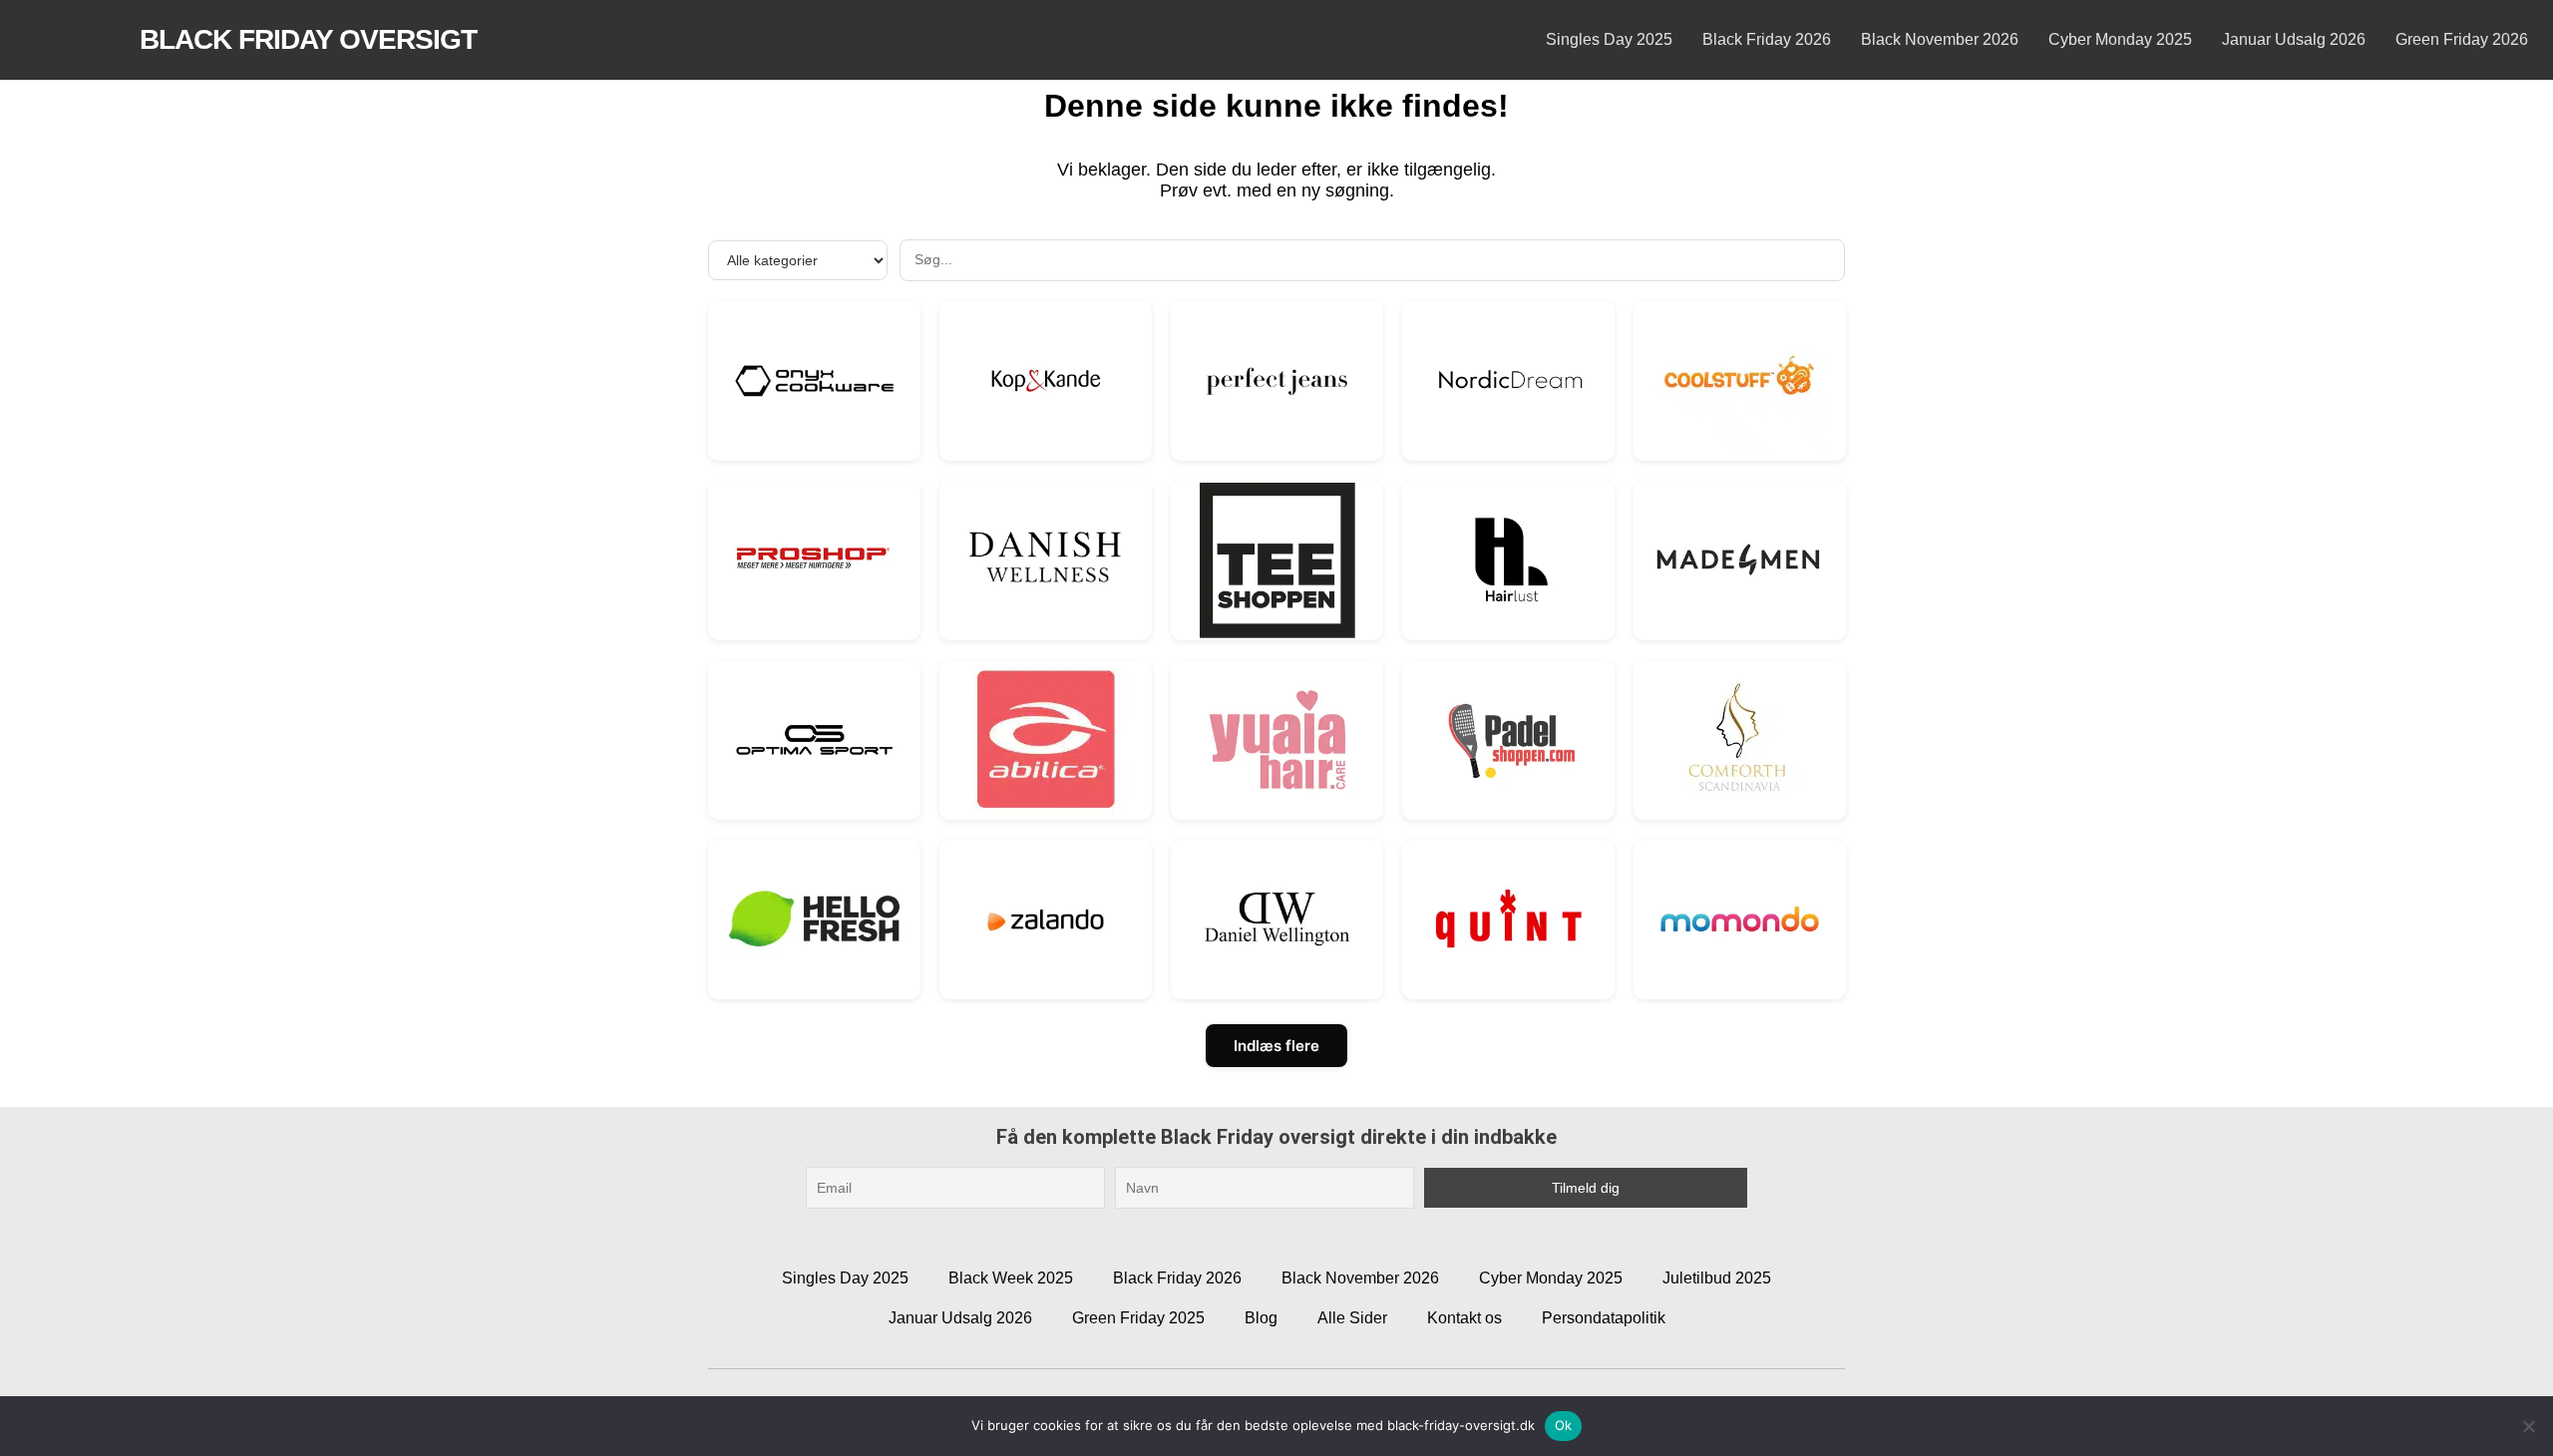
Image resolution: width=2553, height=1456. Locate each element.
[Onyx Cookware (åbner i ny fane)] (814, 380)
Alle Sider (1352, 1318)
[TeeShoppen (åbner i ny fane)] (1277, 560)
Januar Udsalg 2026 (2294, 39)
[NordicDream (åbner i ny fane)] (1508, 380)
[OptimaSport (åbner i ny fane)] (814, 739)
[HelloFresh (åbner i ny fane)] (814, 919)
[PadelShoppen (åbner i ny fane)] (1508, 739)
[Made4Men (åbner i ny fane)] (1740, 560)
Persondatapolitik (1604, 1318)
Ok (1564, 1425)
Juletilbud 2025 (1717, 1278)
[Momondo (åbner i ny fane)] (1740, 919)
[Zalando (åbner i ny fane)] (1046, 919)
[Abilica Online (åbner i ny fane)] (1046, 739)
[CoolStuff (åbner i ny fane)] (1740, 380)
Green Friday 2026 (2462, 39)
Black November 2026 (1940, 39)
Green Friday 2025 (1138, 1318)
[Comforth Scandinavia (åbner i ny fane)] (1740, 739)
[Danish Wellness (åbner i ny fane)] (1046, 560)
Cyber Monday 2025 (2120, 39)
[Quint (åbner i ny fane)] (1508, 919)
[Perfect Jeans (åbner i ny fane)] (1277, 380)
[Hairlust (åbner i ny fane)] (1508, 560)
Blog (1261, 1318)
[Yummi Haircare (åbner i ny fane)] (1277, 739)
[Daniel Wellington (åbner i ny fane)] (1277, 919)
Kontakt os (1464, 1318)
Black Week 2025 (1011, 1278)
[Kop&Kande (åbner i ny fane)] (1046, 380)
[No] (2528, 1426)
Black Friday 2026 (1767, 39)
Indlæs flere (1276, 1046)
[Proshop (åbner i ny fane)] (814, 560)
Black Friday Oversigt (308, 39)
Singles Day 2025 (1609, 39)
